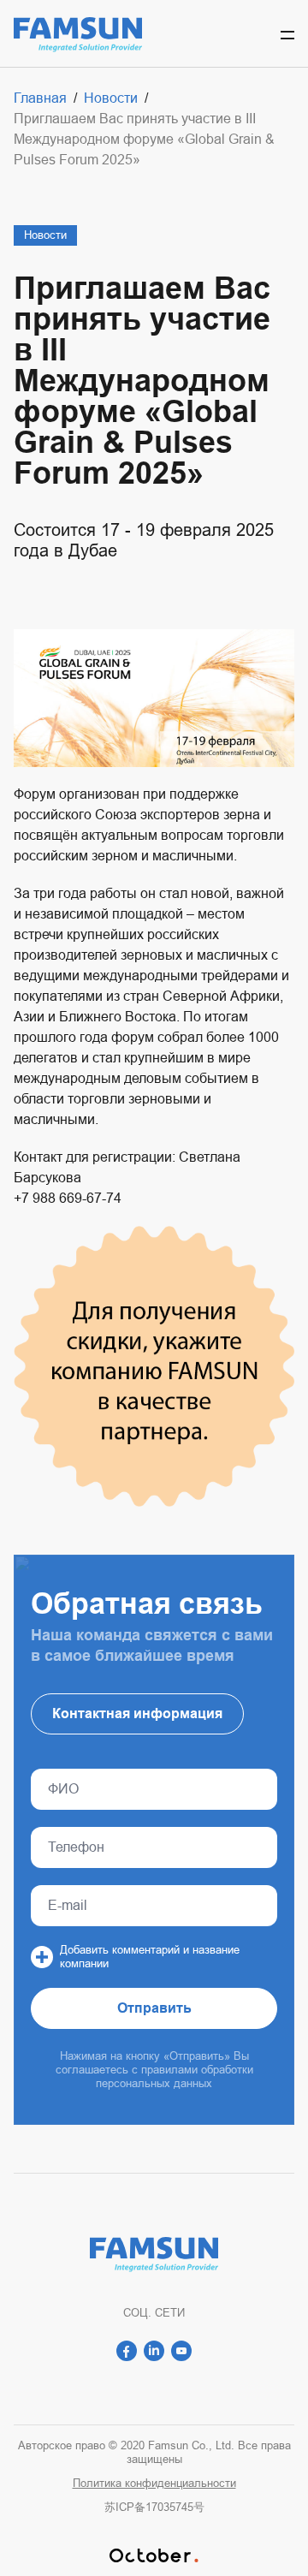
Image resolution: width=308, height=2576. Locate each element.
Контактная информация (137, 1713)
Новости (45, 235)
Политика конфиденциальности (154, 2483)
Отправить (154, 2008)
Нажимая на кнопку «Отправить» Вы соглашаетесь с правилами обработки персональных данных (154, 2070)
